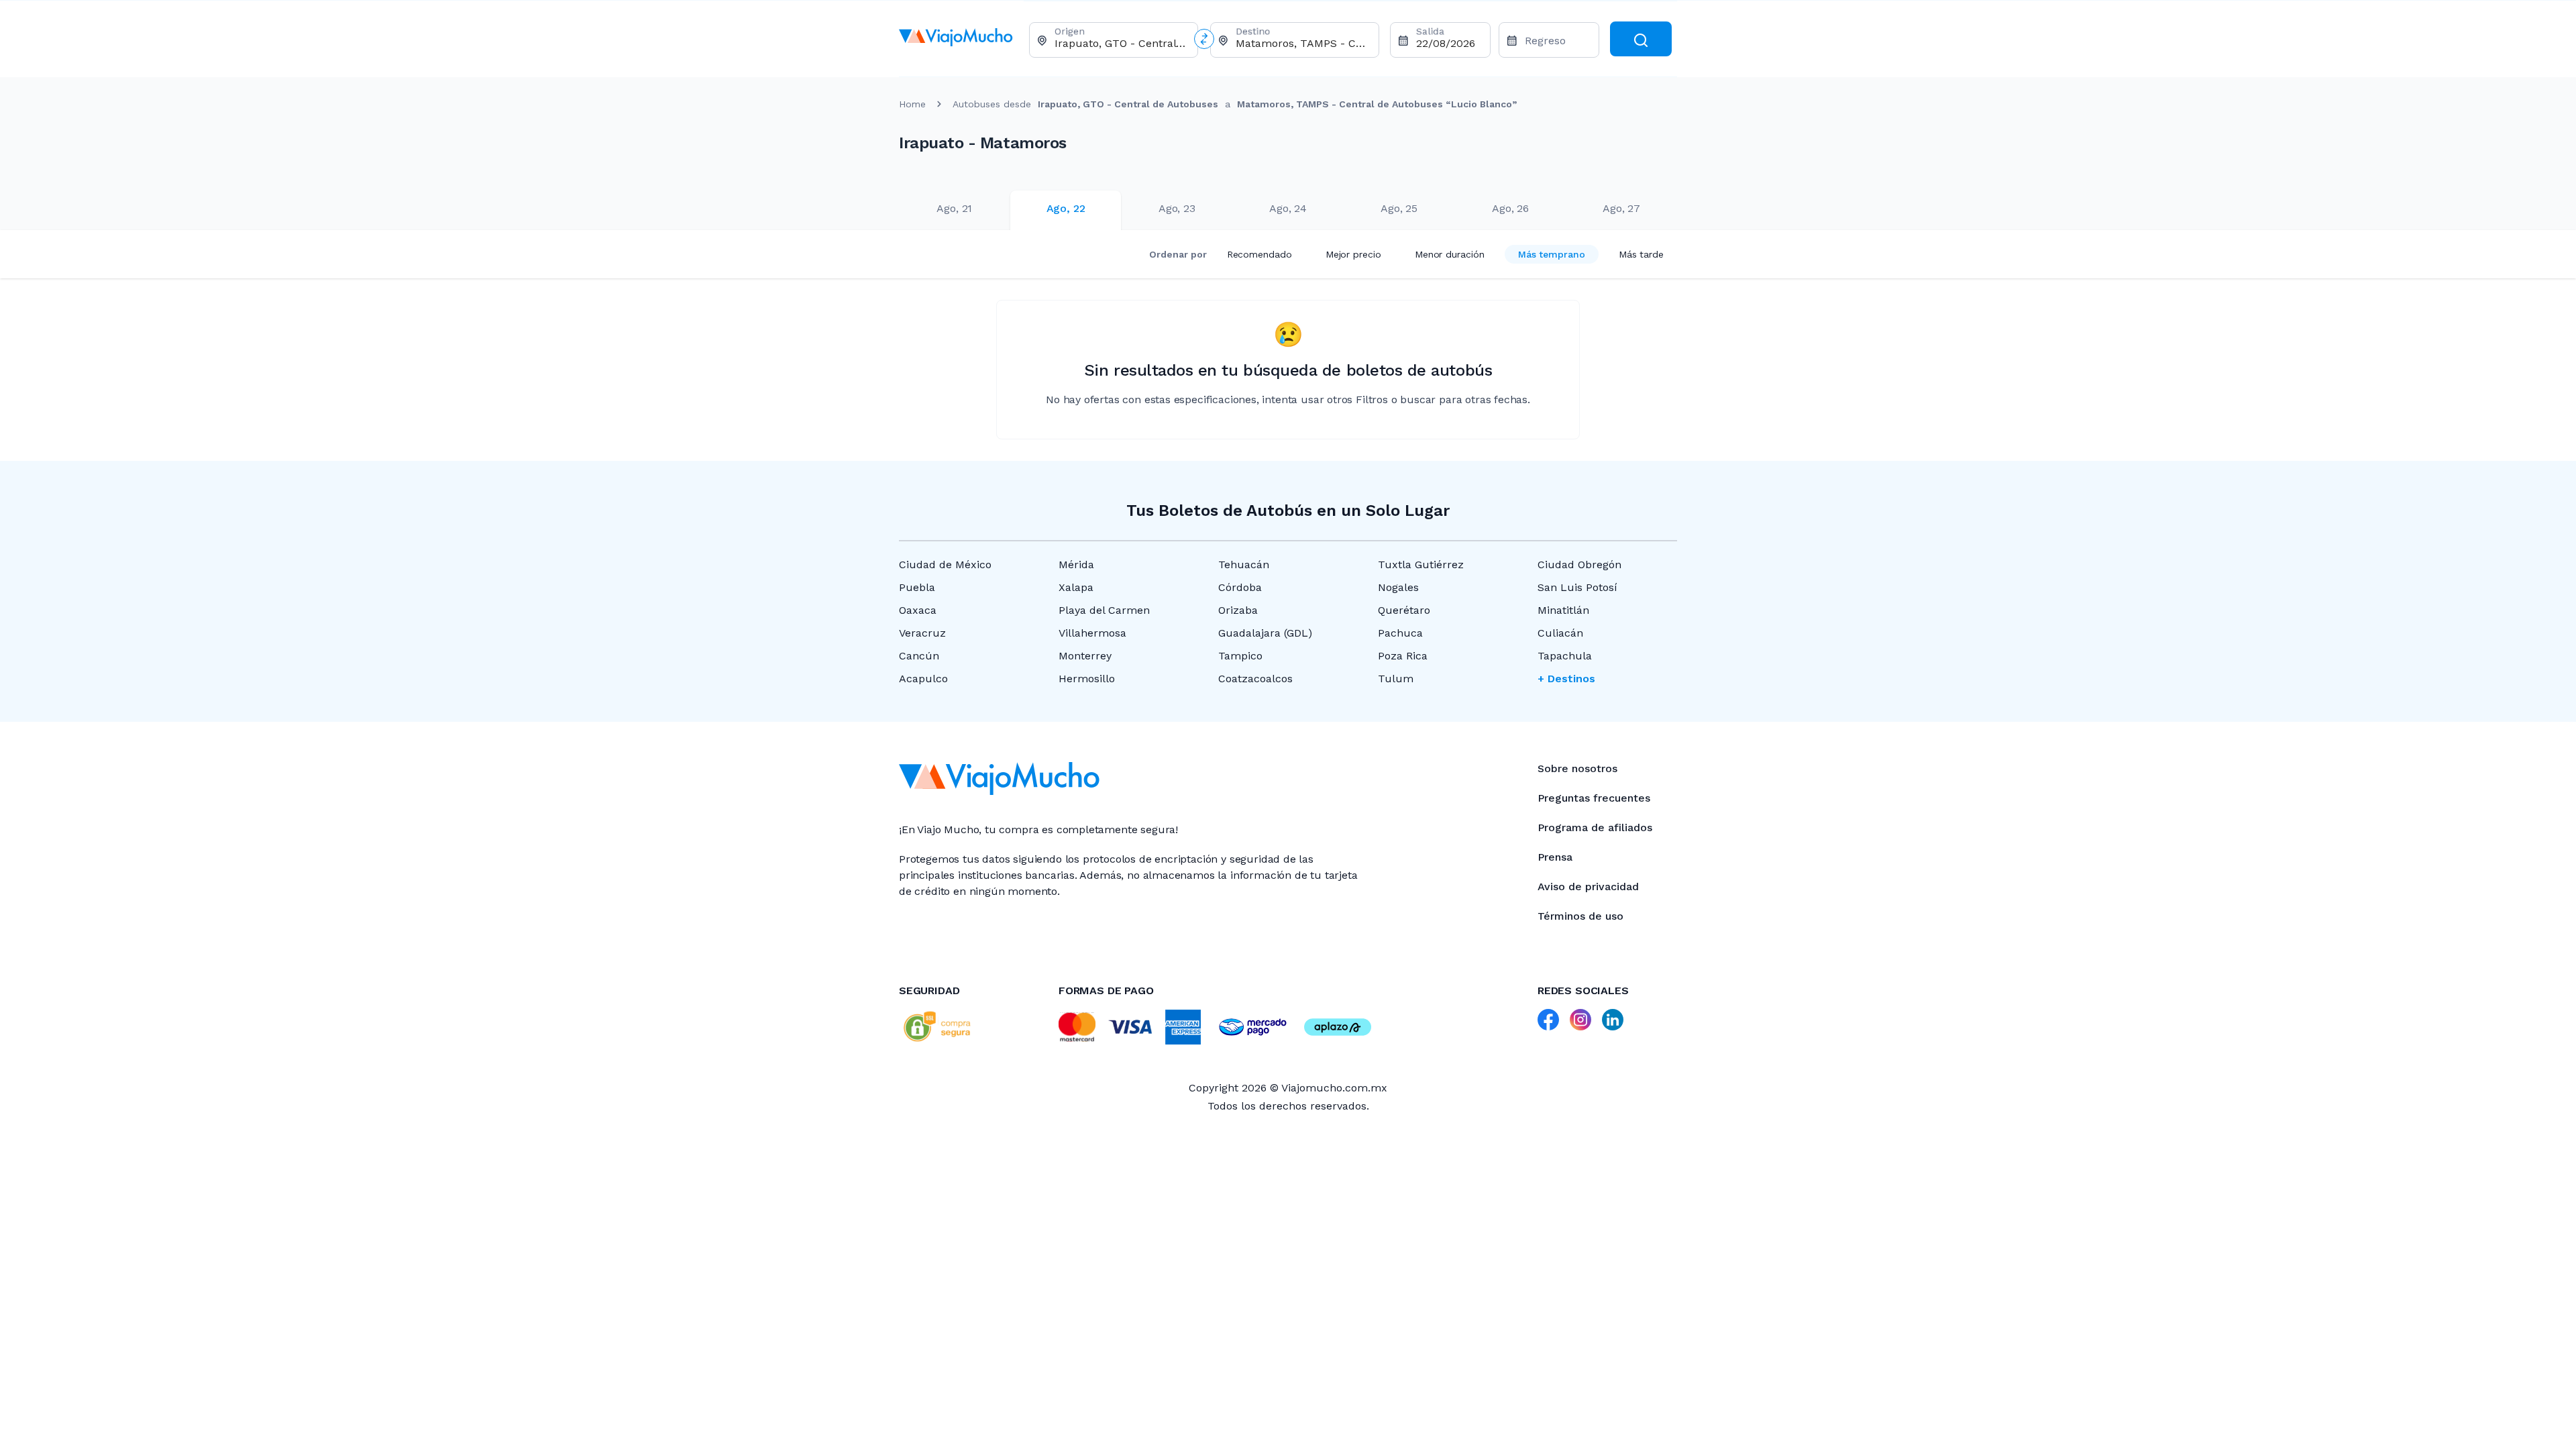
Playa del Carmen (1104, 610)
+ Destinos (1566, 679)
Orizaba (1238, 610)
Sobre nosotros (1577, 768)
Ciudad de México (945, 565)
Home (912, 104)
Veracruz (922, 633)
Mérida (1076, 565)
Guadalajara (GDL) (1265, 633)
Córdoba (1240, 587)
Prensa (1555, 857)
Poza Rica (1403, 656)
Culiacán (1560, 633)
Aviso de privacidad (1588, 887)
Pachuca (1400, 633)
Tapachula (1565, 656)
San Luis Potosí (1577, 587)
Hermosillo (1087, 679)
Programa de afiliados (1595, 827)
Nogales (1398, 587)
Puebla (917, 587)
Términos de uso (1580, 916)
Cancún (919, 656)
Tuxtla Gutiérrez (1421, 565)
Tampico (1240, 656)
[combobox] (1121, 43)
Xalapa (1076, 587)
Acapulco (923, 679)
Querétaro (1404, 610)
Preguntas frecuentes (1594, 798)
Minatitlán (1563, 610)
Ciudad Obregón (1579, 565)
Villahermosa (1092, 633)
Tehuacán (1244, 565)
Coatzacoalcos (1255, 679)
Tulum (1396, 679)
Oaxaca (918, 610)
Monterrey (1085, 656)
